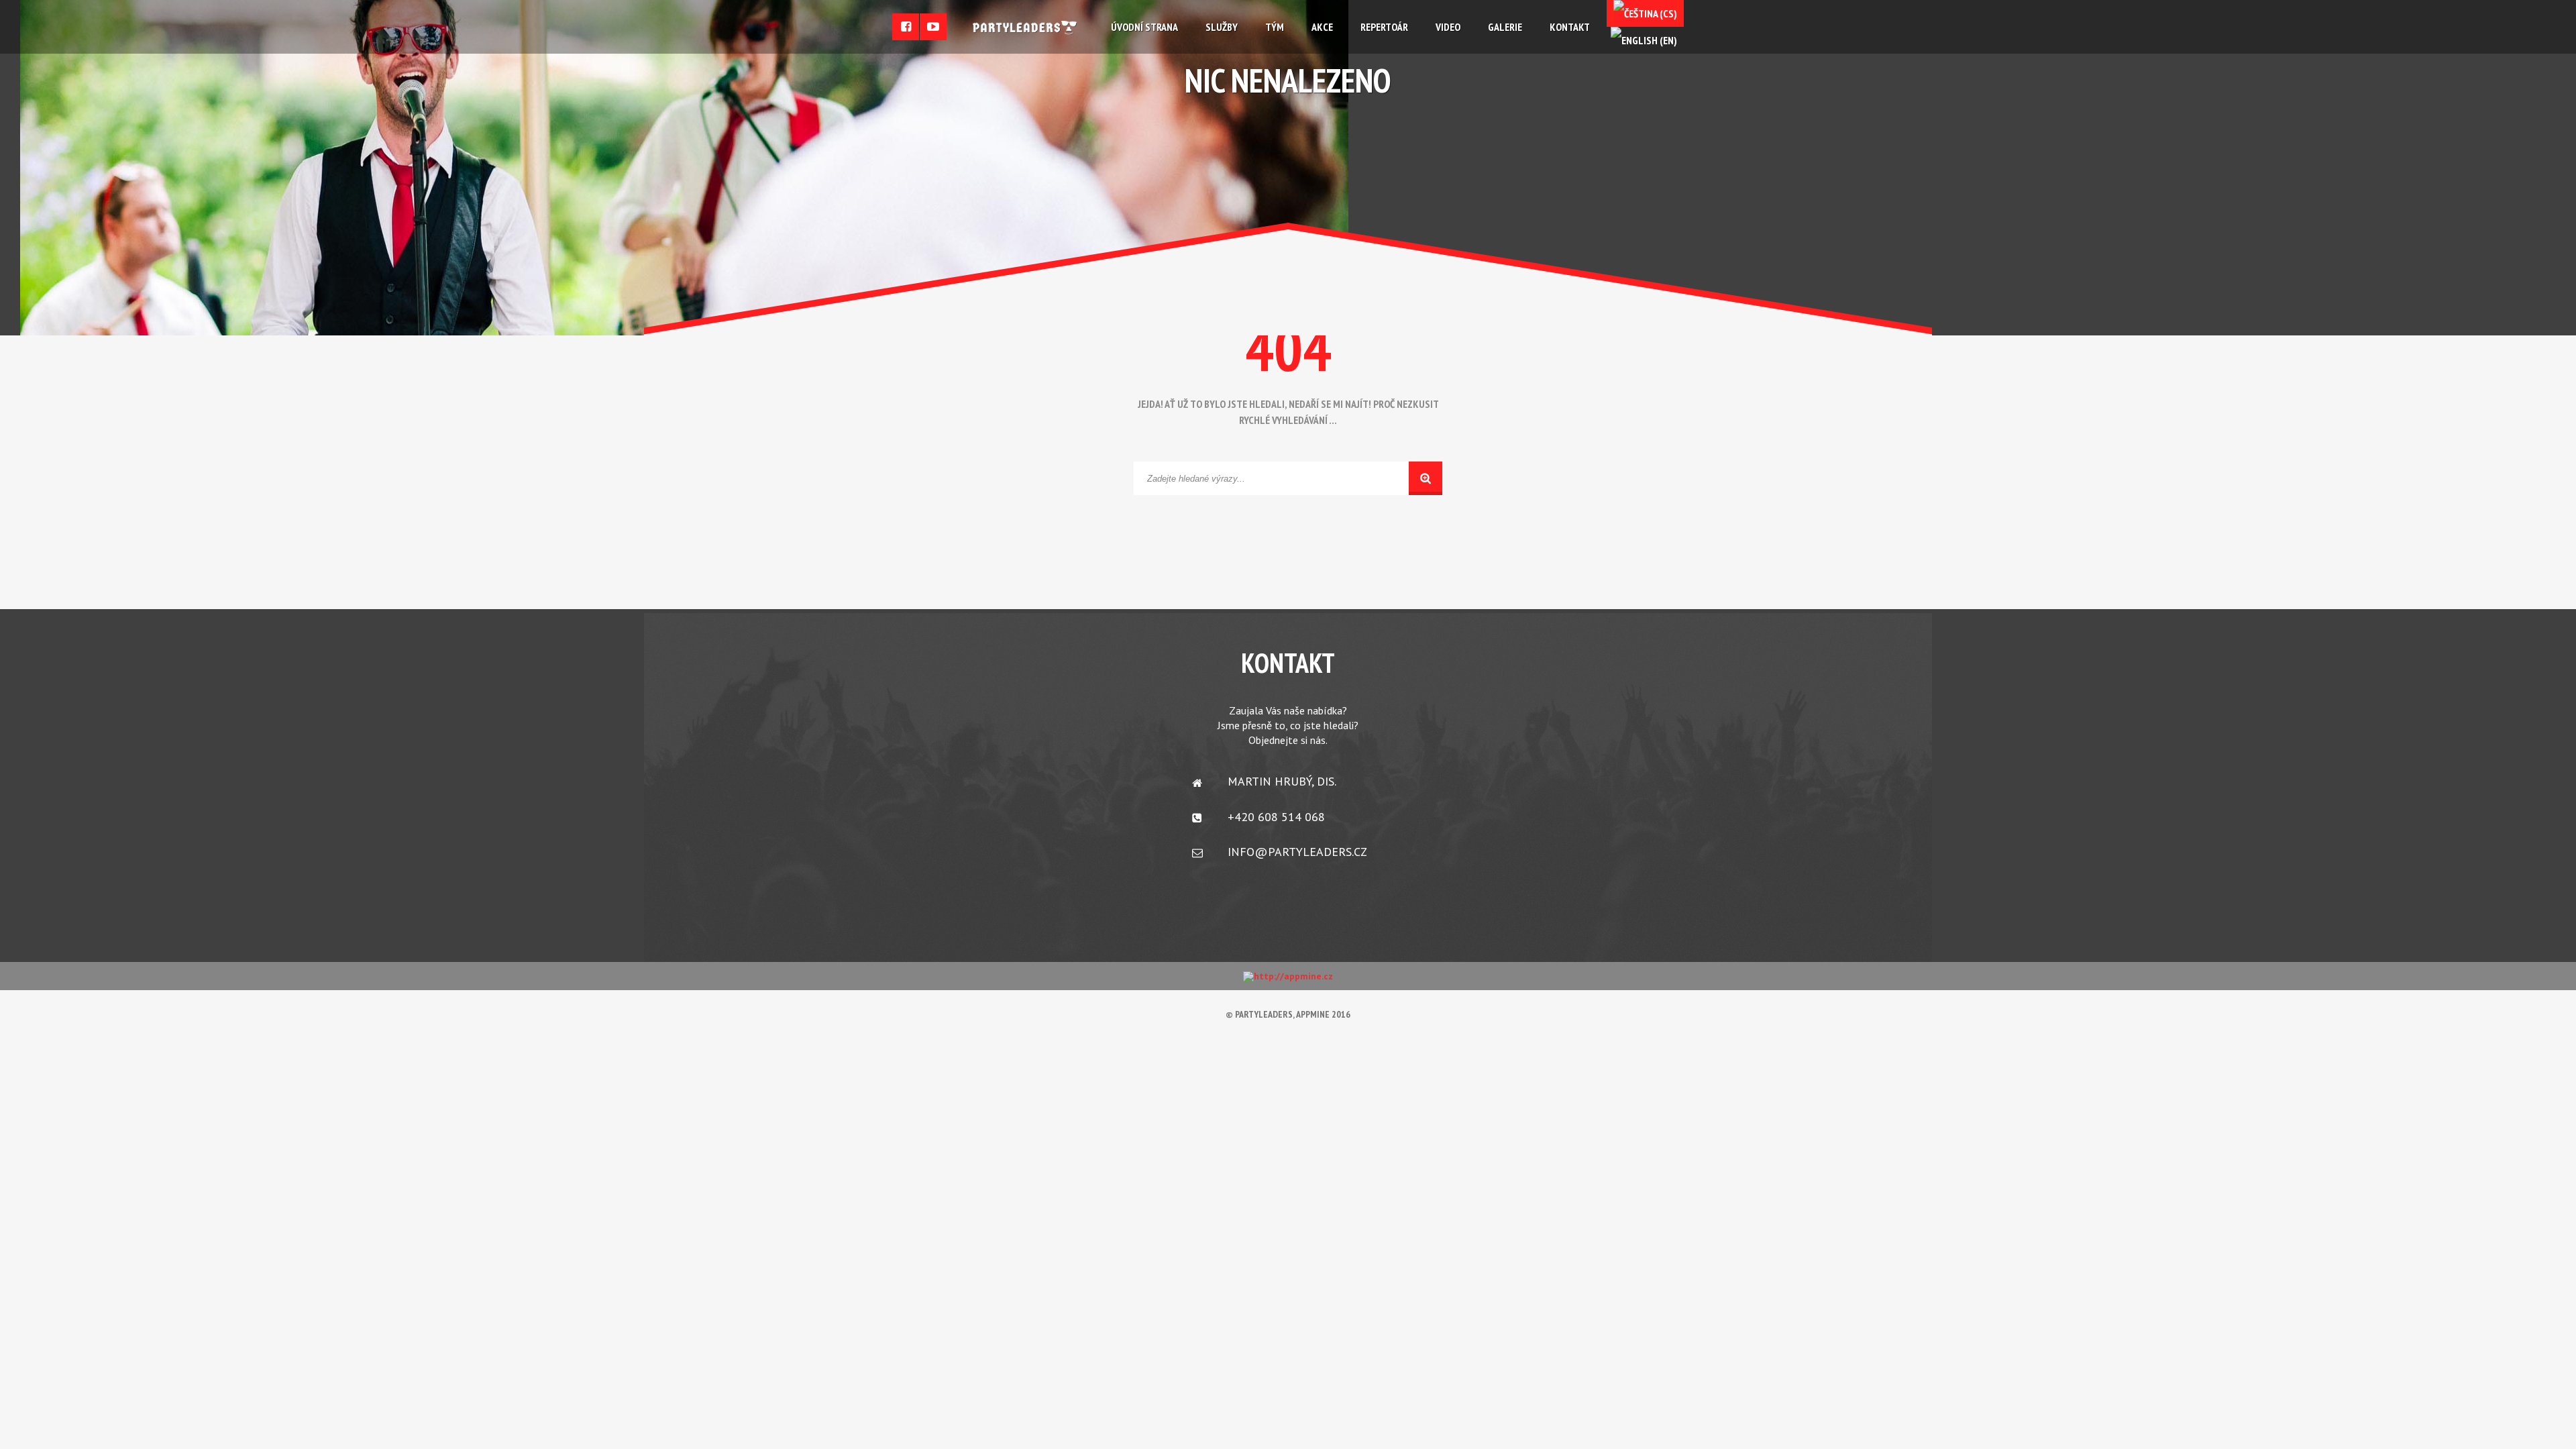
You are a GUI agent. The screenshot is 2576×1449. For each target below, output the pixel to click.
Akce (1322, 27)
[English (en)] (1644, 40)
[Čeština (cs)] (1645, 13)
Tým (1275, 27)
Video (1448, 27)
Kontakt (1570, 27)
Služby (1222, 27)
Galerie (1505, 27)
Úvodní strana (1144, 27)
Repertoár (1384, 27)
